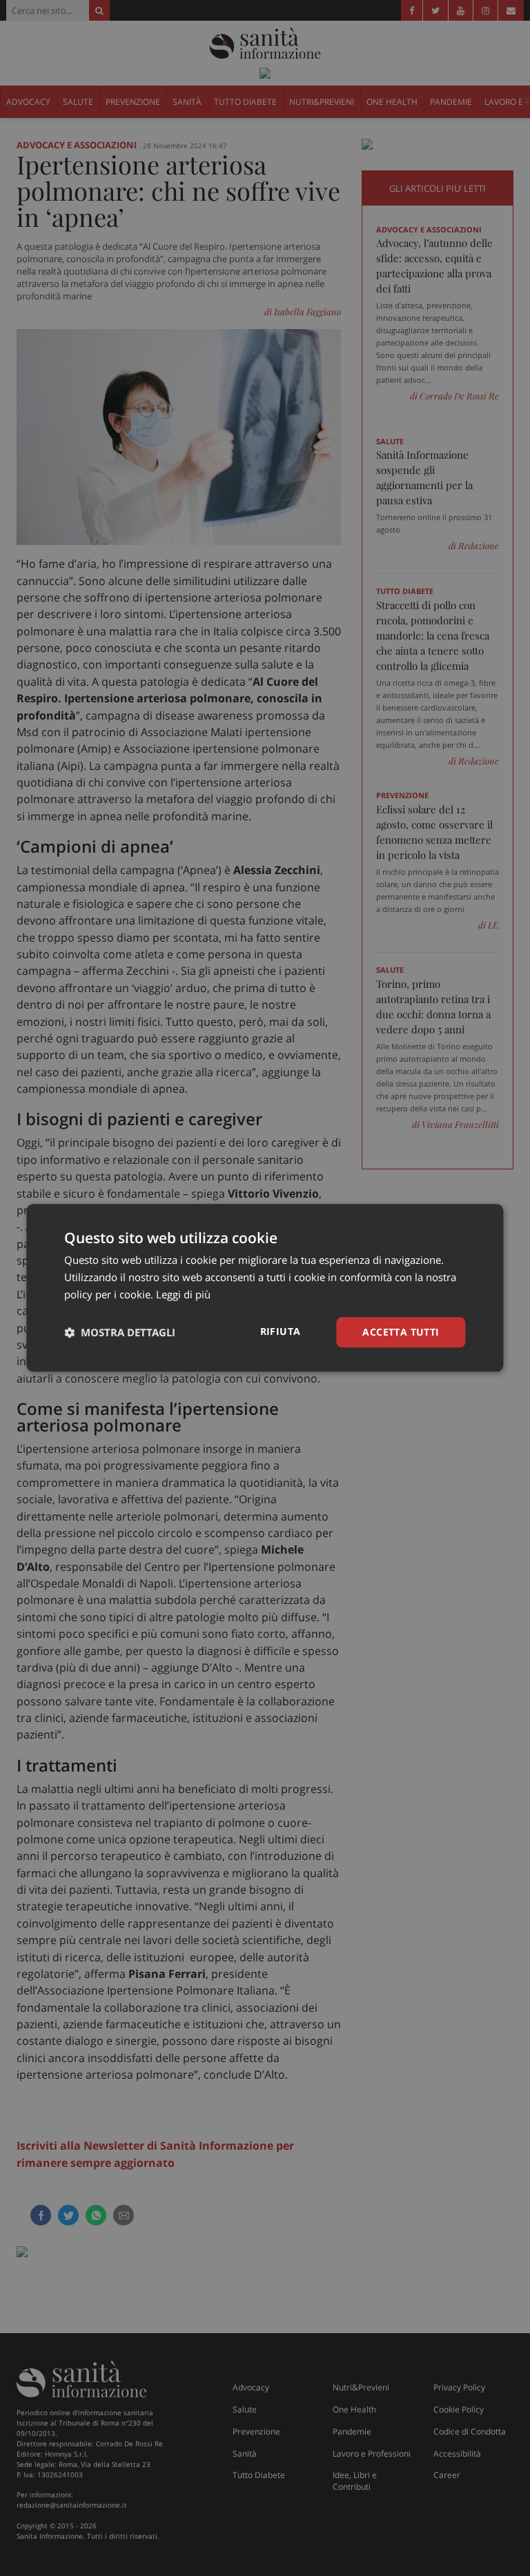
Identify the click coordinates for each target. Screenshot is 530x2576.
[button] (120, 1332)
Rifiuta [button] (281, 1331)
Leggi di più (183, 1294)
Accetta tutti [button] (401, 1332)
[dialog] (265, 1288)
